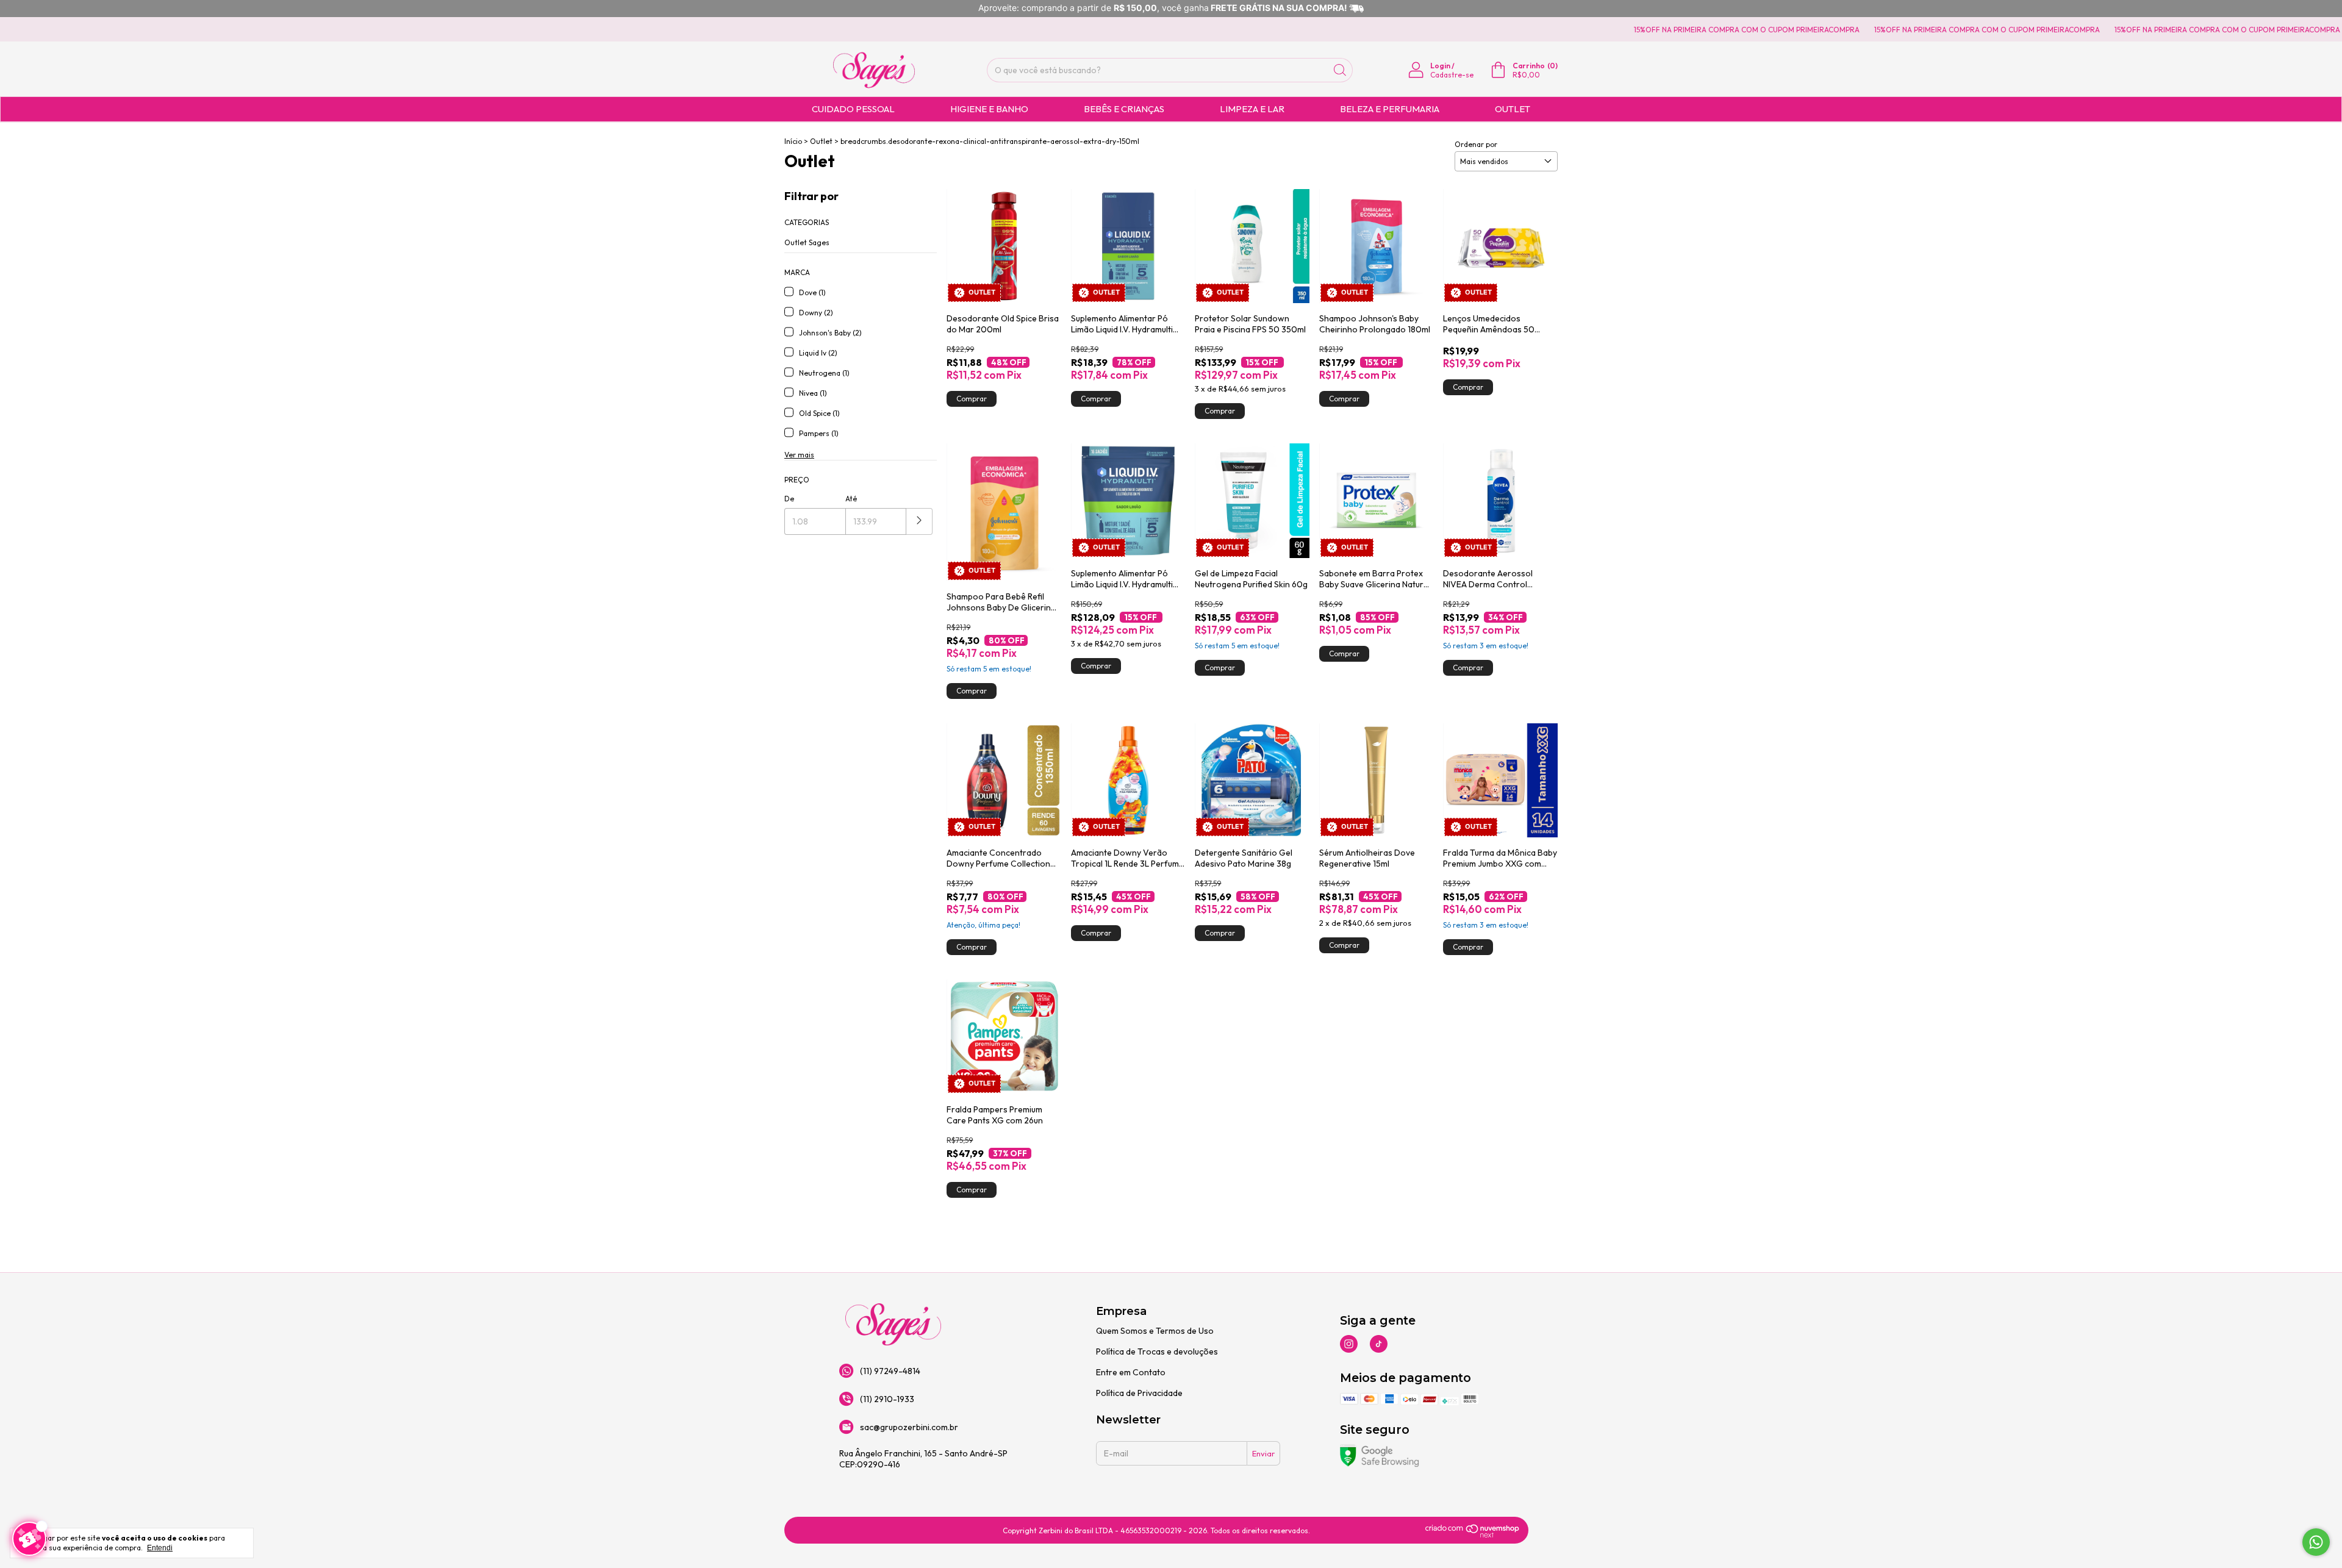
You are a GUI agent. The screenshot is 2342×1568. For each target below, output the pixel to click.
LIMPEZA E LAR (1252, 109)
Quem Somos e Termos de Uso (1155, 1331)
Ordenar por (1476, 144)
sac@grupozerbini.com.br (909, 1427)
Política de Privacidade (1139, 1393)
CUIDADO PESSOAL (853, 109)
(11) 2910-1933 (887, 1399)
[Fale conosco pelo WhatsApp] (2316, 1542)
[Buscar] (1340, 70)
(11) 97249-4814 (890, 1371)
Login (1440, 66)
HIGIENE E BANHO (989, 109)
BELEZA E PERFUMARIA (1390, 109)
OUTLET (1513, 109)
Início (793, 141)
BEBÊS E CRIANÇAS (1124, 109)
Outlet (821, 141)
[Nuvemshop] (1473, 1535)
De (789, 499)
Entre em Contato (1131, 1372)
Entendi (160, 1548)
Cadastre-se (1452, 75)
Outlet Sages (807, 242)
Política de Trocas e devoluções (1157, 1351)
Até (851, 499)
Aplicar (919, 521)
